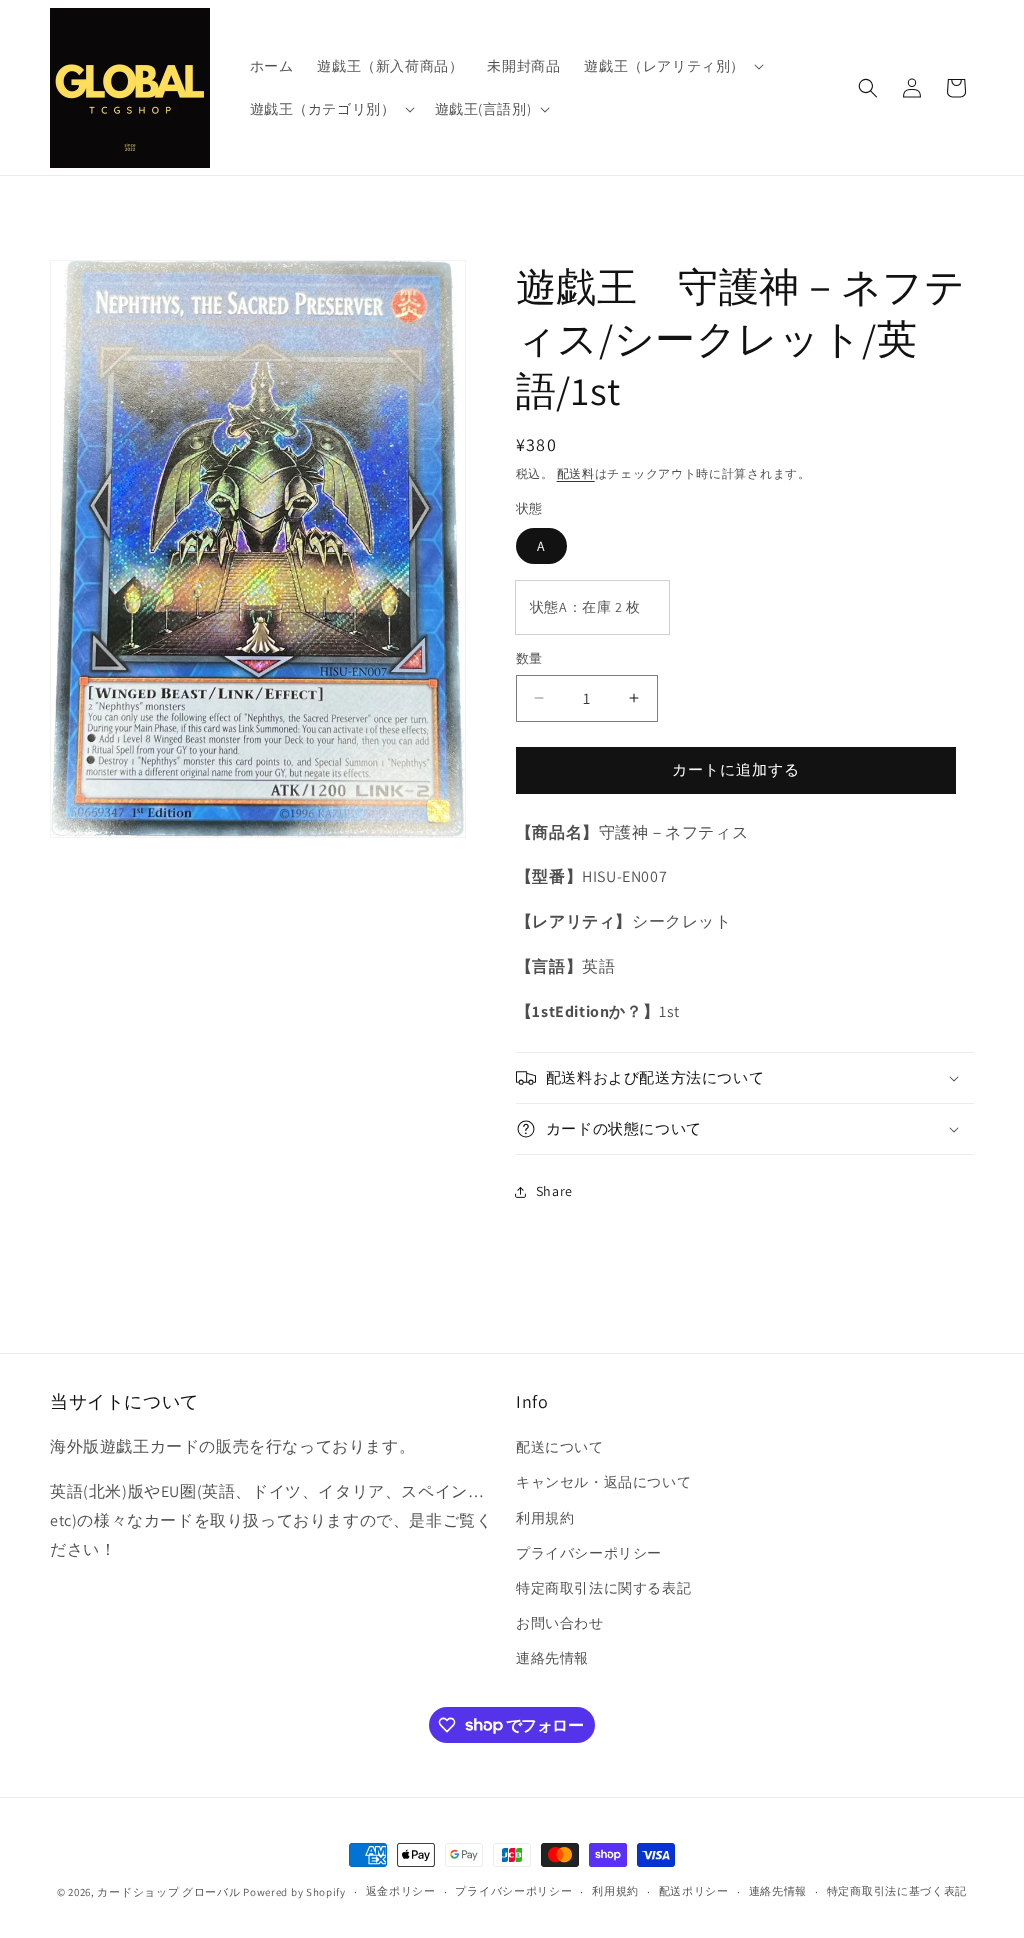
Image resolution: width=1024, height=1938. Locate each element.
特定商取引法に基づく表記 (897, 1891)
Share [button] (554, 1191)
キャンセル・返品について (603, 1482)
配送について (560, 1447)
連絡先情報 (552, 1658)
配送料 (576, 473)
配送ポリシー (694, 1891)
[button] (672, 66)
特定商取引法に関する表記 (603, 1588)
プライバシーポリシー (589, 1553)
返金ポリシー (401, 1891)
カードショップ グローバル (168, 1892)
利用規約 (545, 1518)
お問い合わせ (560, 1623)
